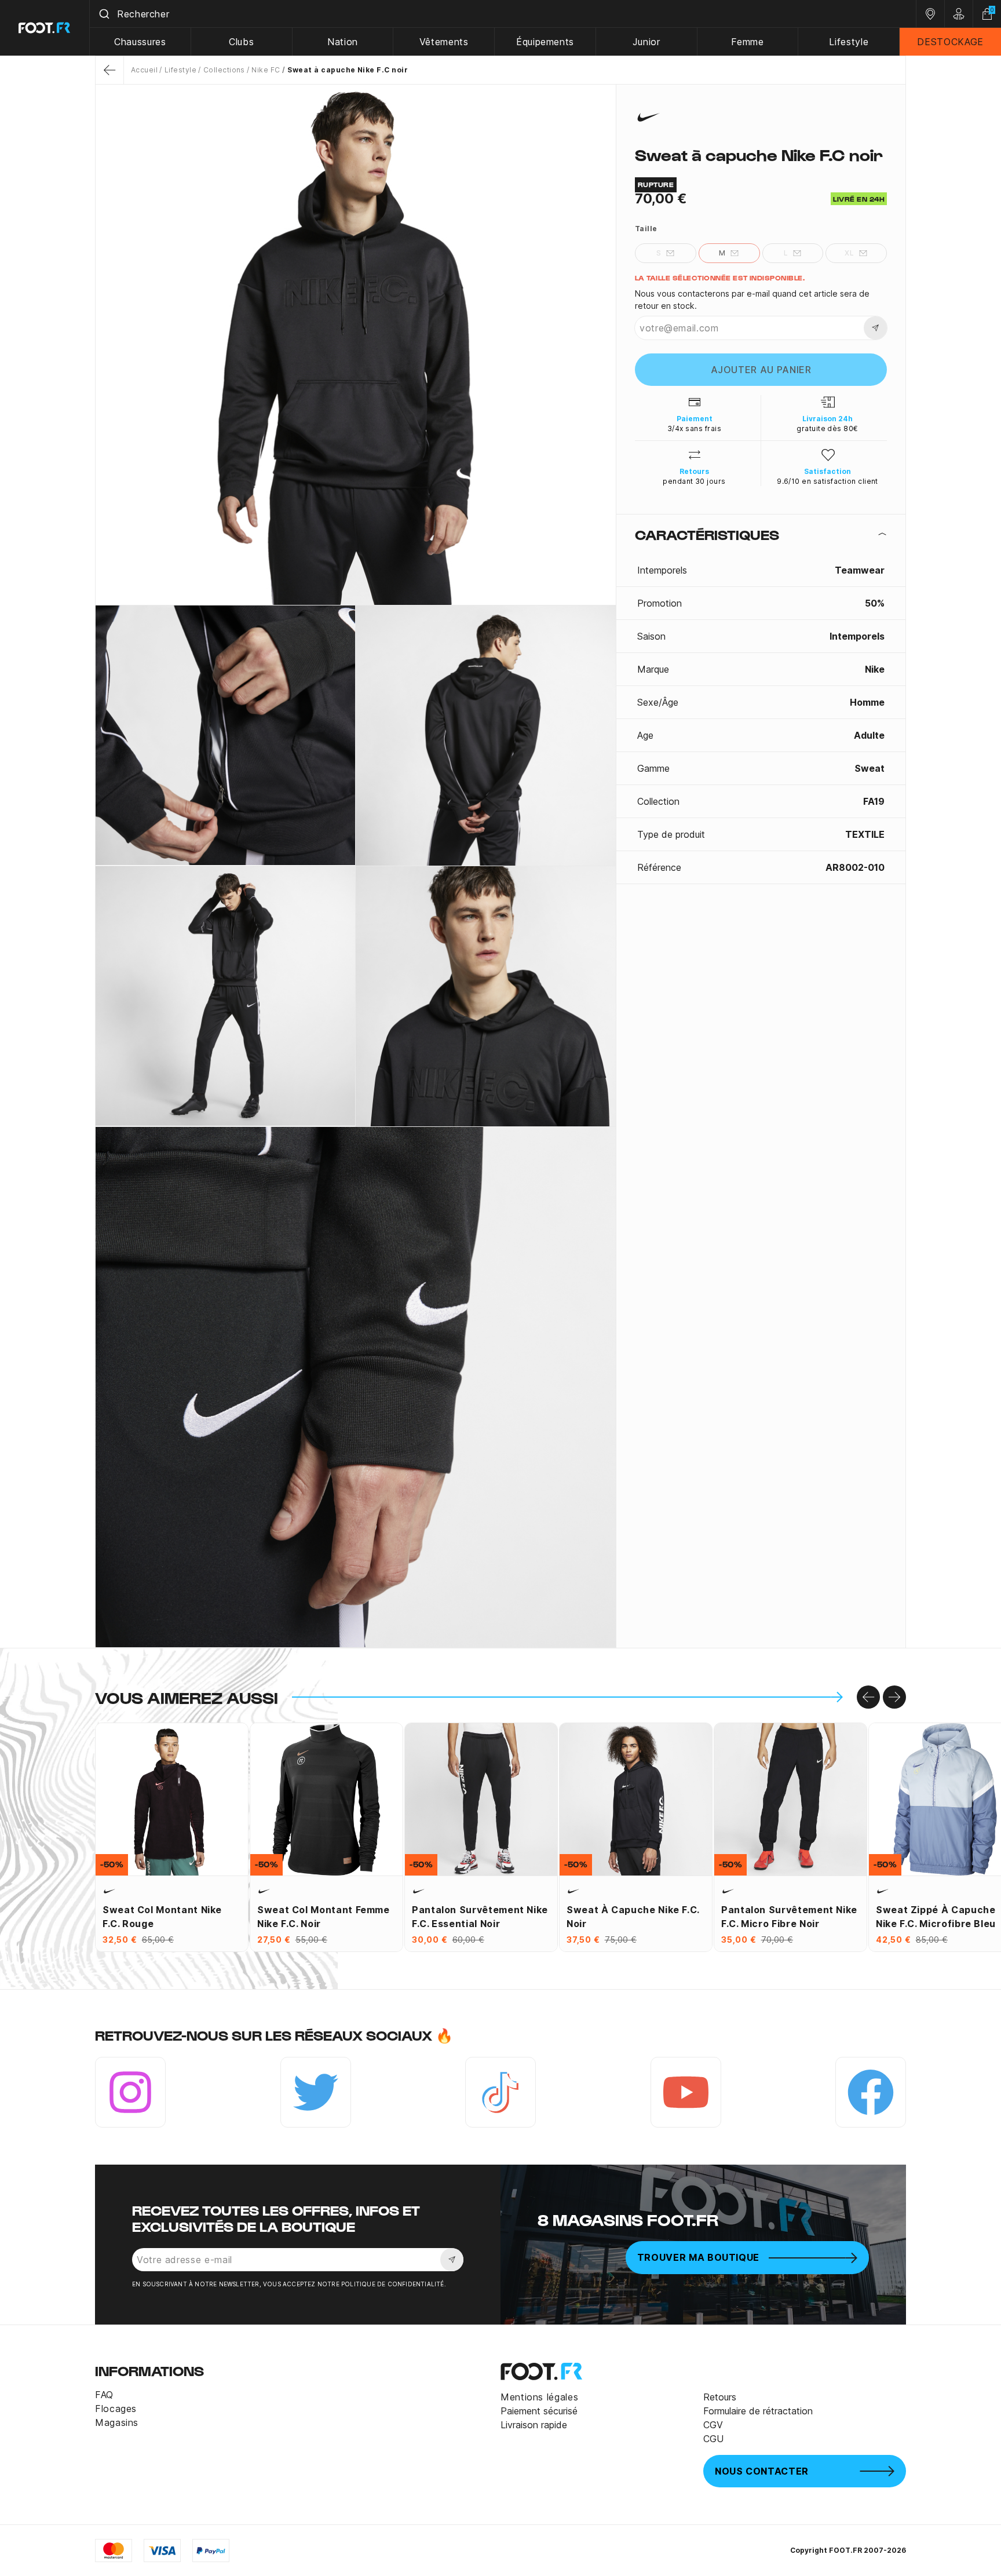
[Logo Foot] (45, 28)
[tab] (761, 534)
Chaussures (140, 42)
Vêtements (444, 42)
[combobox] (503, 14)
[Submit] (103, 14)
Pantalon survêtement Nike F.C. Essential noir (480, 1917)
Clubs (241, 42)
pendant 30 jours (694, 481)
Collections (224, 70)
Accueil (144, 70)
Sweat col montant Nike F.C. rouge (162, 1917)
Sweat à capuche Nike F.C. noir (633, 1917)
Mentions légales (539, 2397)
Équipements (545, 42)
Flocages (116, 2409)
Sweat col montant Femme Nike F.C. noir (324, 1917)
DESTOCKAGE (950, 42)
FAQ (104, 2395)
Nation (343, 42)
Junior (646, 42)
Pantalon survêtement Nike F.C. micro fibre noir (789, 1917)
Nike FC (266, 70)
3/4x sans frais (694, 428)
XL (849, 253)
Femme (747, 42)
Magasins (117, 2422)
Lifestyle (849, 42)
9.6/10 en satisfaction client (828, 481)
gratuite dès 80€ (828, 428)
